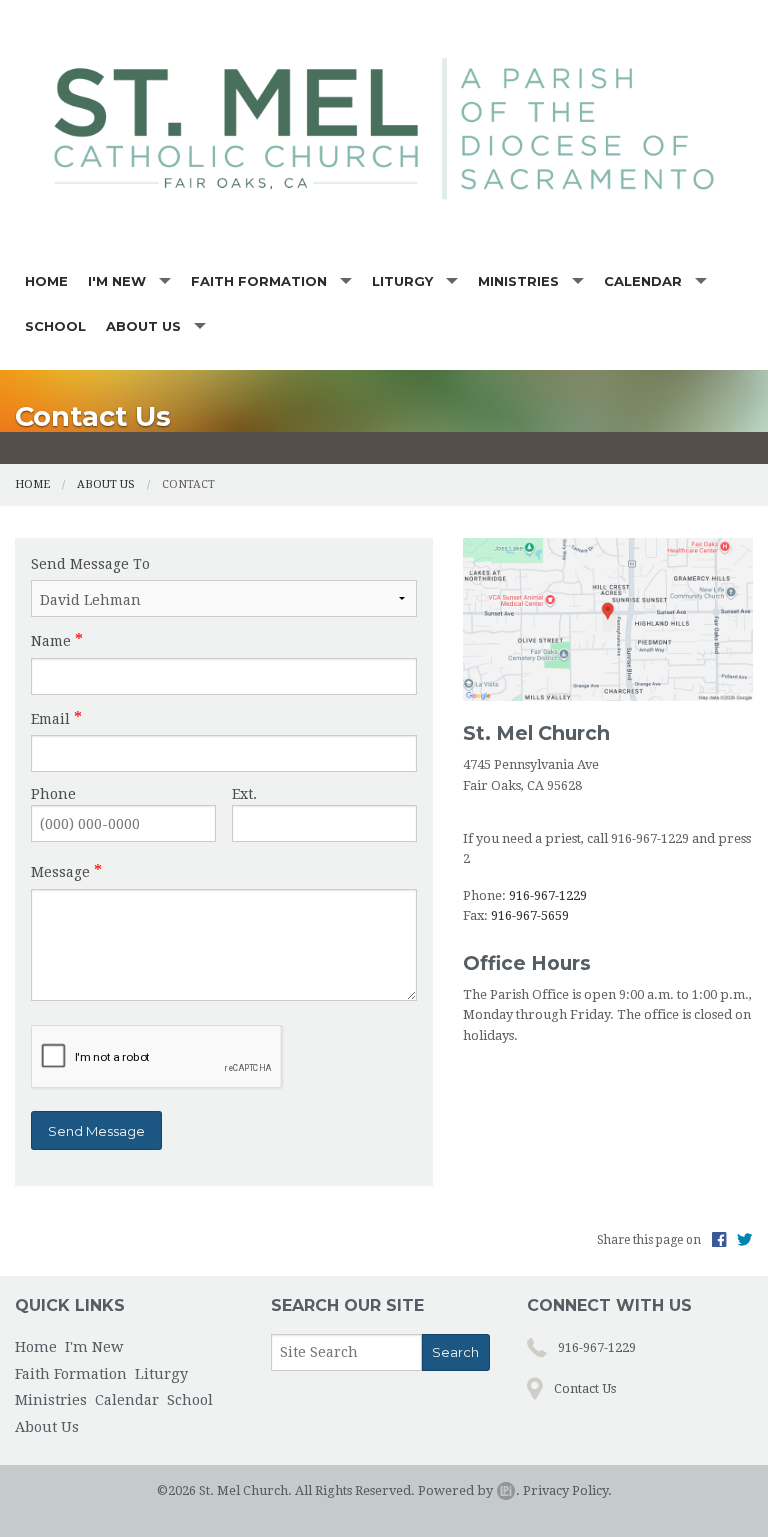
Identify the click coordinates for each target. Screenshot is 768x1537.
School (55, 326)
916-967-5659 (530, 915)
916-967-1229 (548, 895)
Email (50, 719)
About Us (143, 326)
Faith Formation (259, 281)
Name (51, 641)
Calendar (643, 281)
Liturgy (402, 281)
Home (46, 281)
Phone (53, 794)
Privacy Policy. (567, 1490)
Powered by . (469, 1490)
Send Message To (90, 564)
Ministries (518, 281)
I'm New (117, 281)
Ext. (244, 794)
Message (60, 872)
